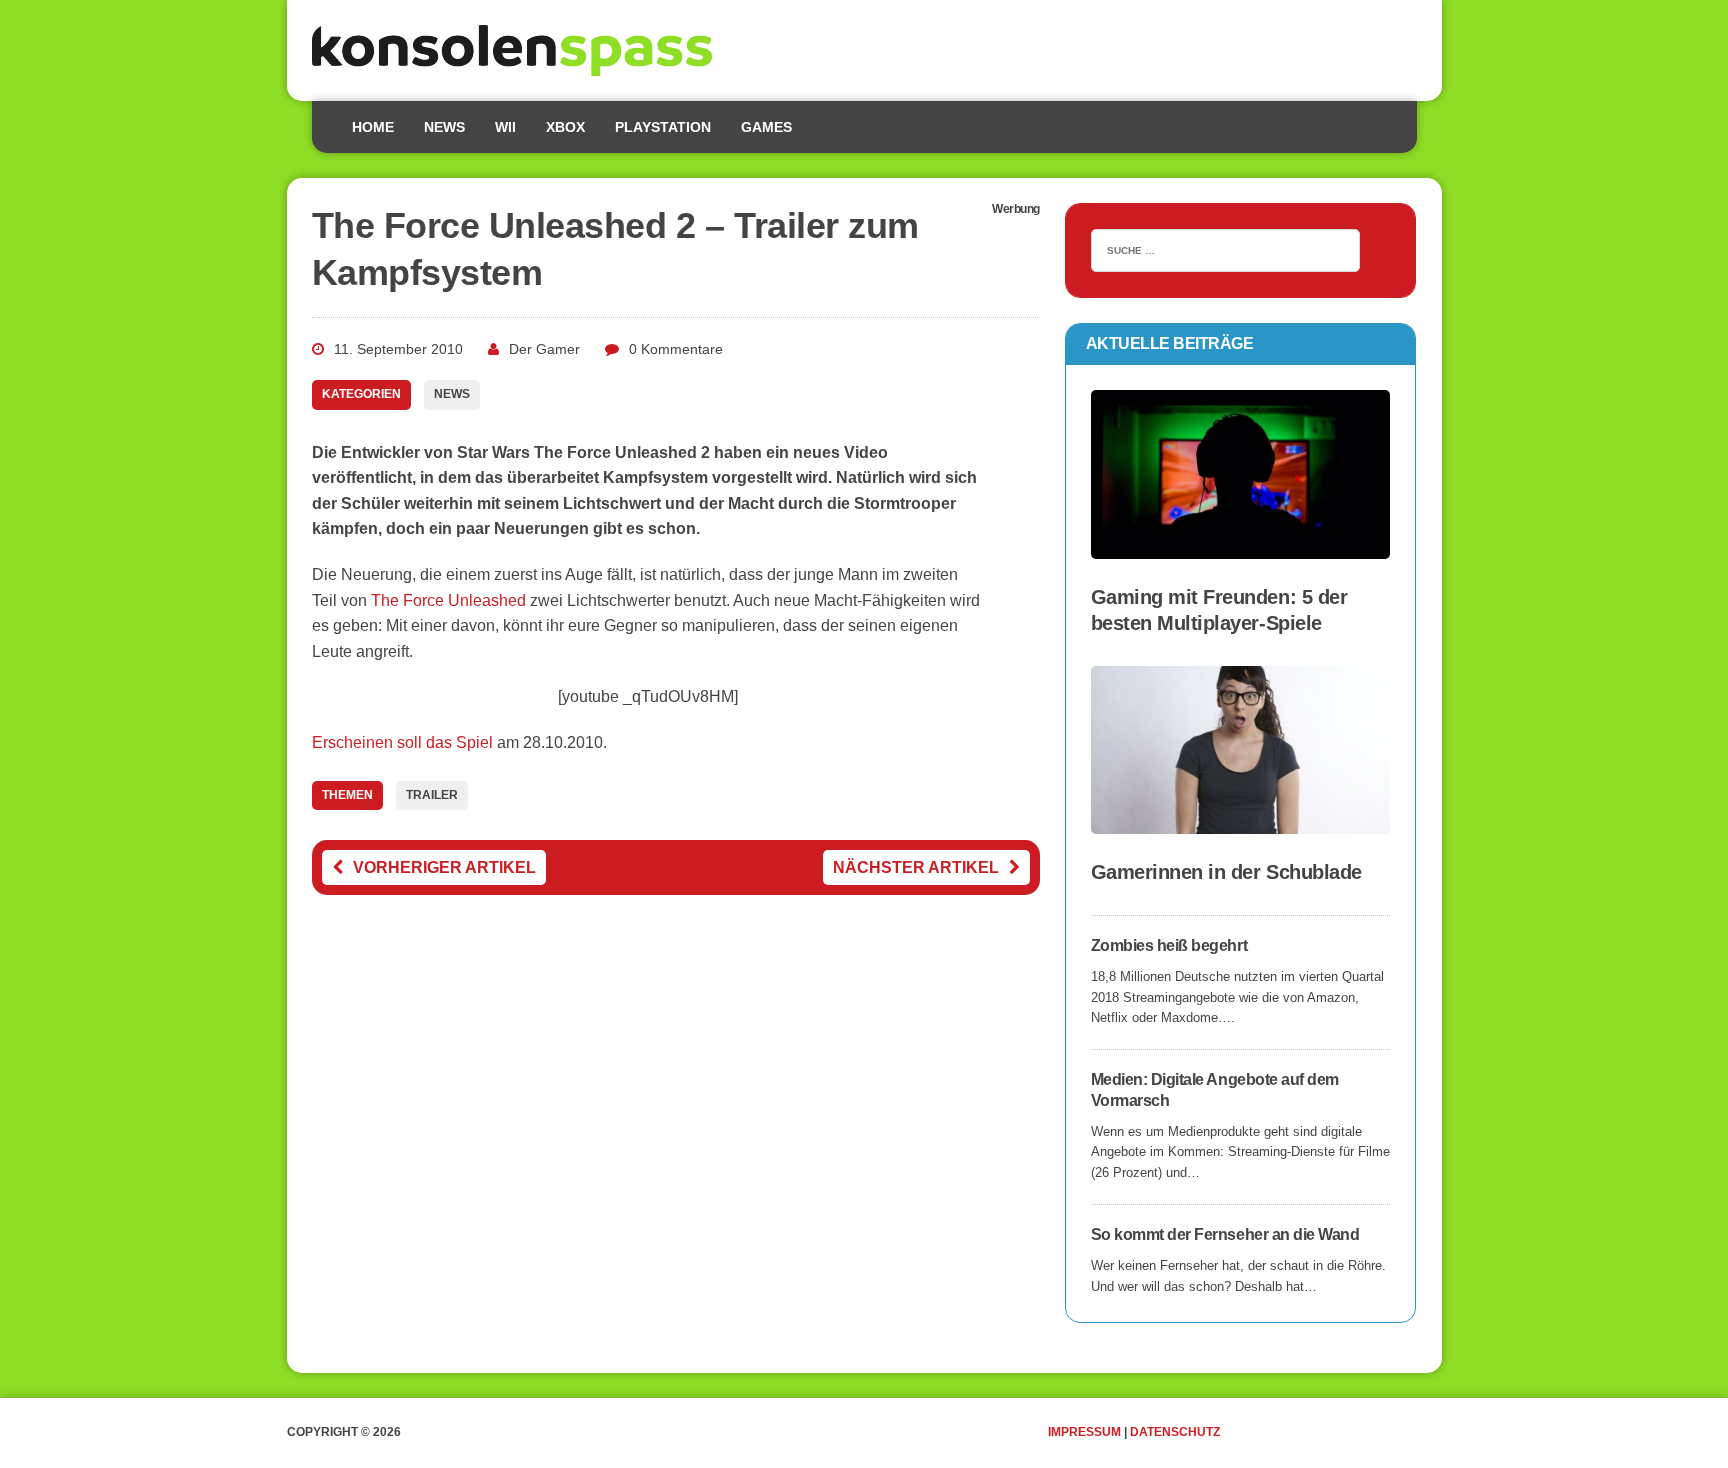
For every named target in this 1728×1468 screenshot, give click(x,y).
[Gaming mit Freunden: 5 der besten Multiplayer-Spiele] (1241, 545)
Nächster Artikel (916, 867)
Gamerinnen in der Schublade (1226, 872)
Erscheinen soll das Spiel (402, 742)
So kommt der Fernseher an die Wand (1225, 1234)
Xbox (565, 127)
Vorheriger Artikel (444, 867)
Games (766, 127)
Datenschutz (1175, 1432)
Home (373, 127)
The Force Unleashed (448, 600)
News (444, 127)
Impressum (1084, 1432)
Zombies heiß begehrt (1169, 945)
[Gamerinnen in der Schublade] (1241, 820)
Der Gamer (544, 349)
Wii (505, 127)
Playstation (663, 127)
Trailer (432, 795)
